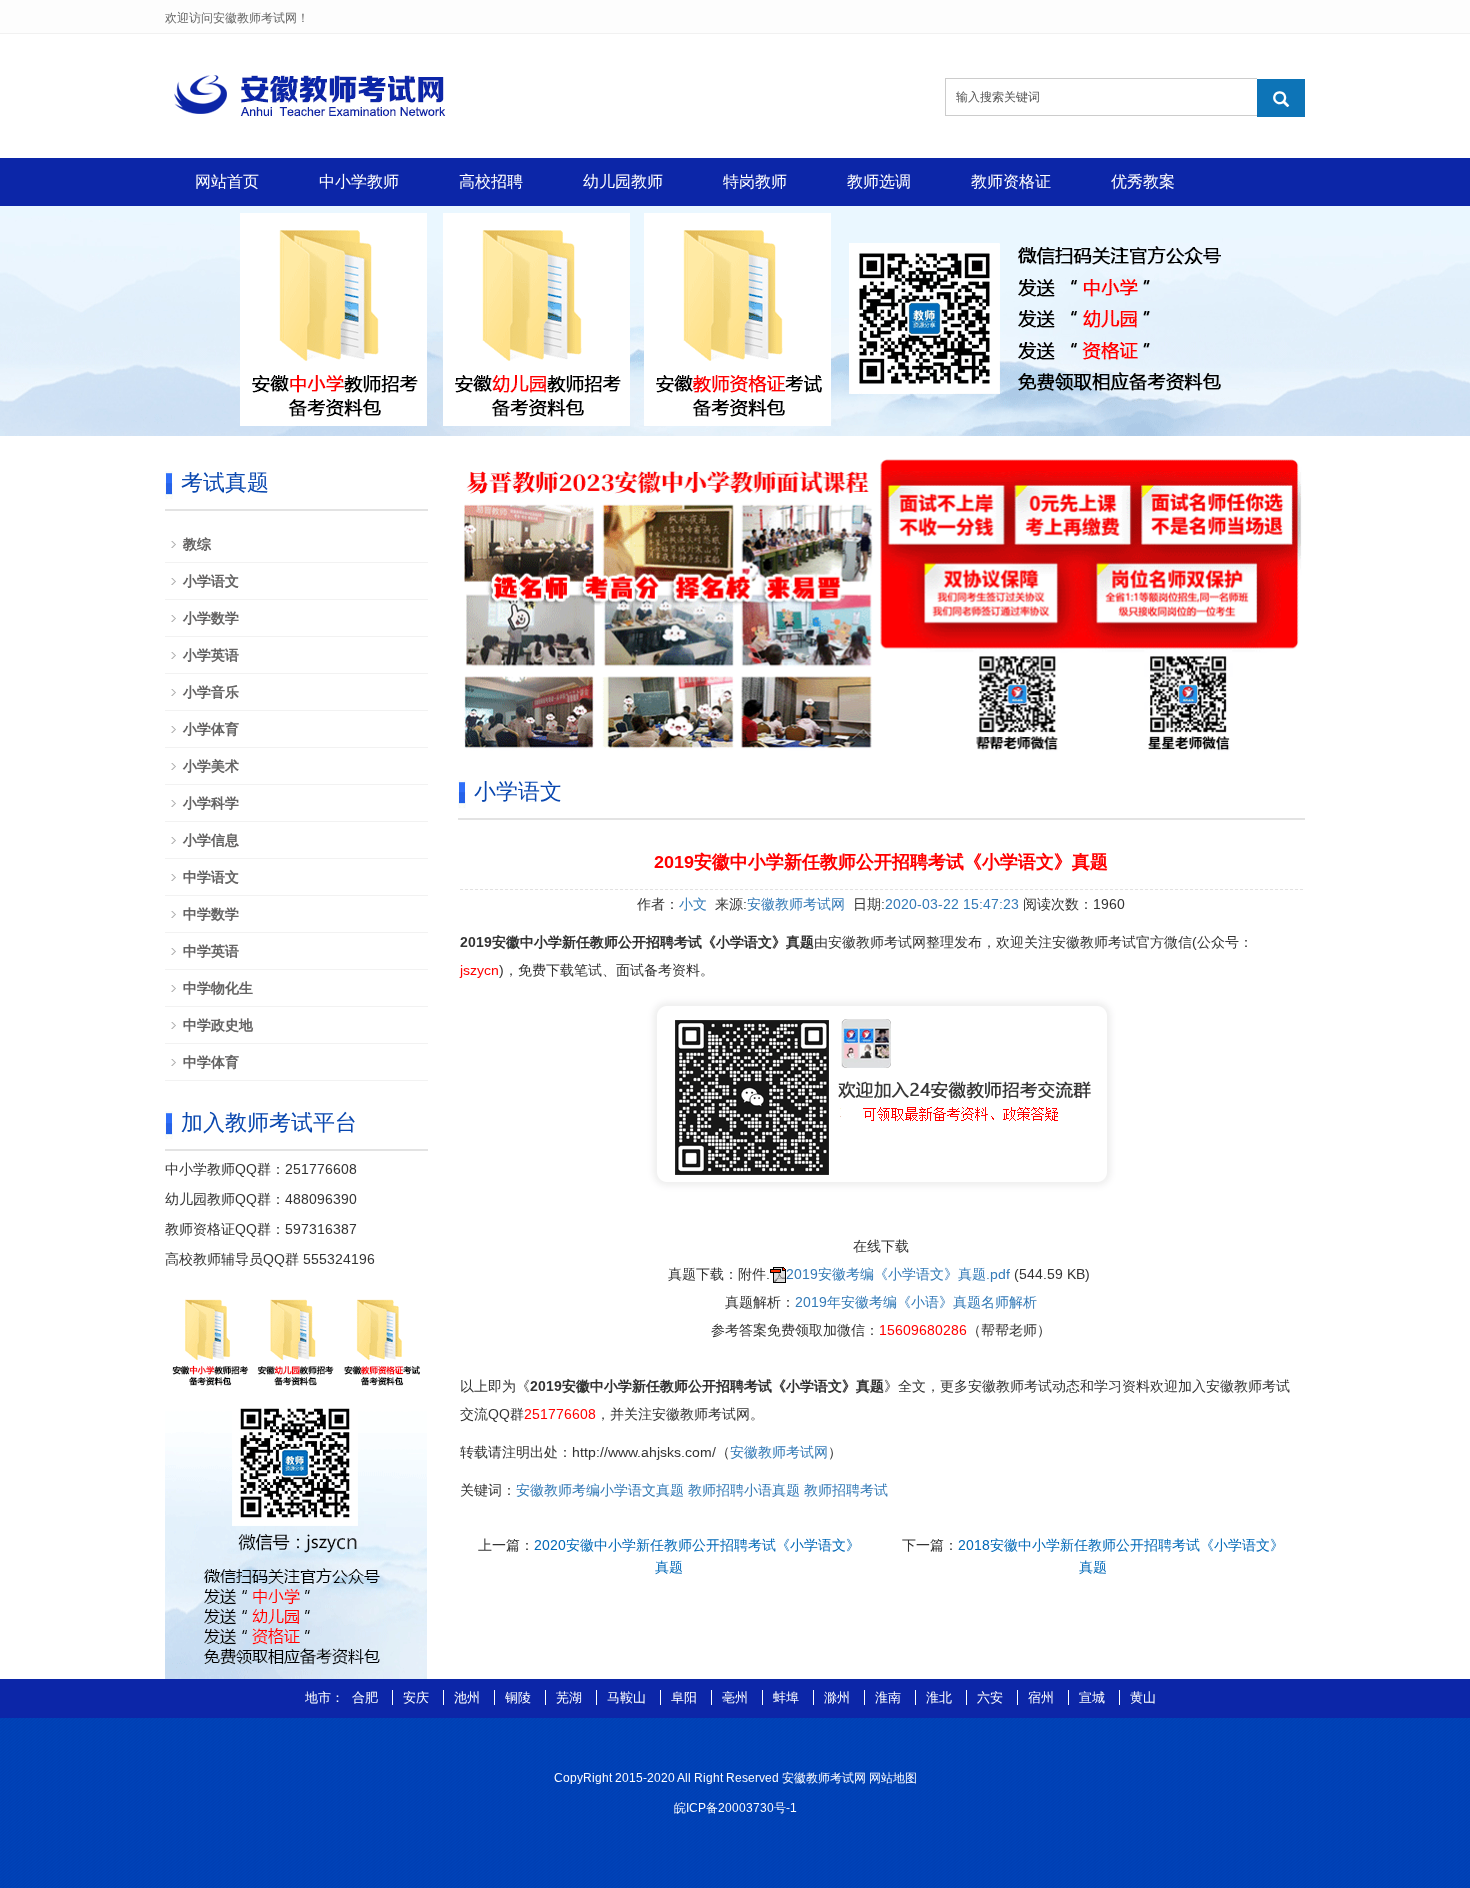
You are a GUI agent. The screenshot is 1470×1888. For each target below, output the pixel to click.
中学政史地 (218, 1025)
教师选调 (879, 181)
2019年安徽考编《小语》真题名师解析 (916, 1302)
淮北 (941, 1697)
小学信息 (211, 840)
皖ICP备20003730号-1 (735, 1808)
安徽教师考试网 (796, 904)
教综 (197, 544)
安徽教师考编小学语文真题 (600, 1490)
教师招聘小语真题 (744, 1490)
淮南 (890, 1697)
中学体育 (211, 1062)
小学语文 (211, 581)
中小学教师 (359, 181)
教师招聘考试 (846, 1490)
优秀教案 (1143, 181)
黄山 (1143, 1697)
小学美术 (211, 766)
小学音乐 (211, 692)
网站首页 (227, 181)
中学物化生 (218, 988)
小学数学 (211, 618)
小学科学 (211, 803)
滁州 (839, 1697)
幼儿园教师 (623, 181)
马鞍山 (628, 1697)
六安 (992, 1697)
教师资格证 (1011, 181)
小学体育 (211, 729)
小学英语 (211, 655)
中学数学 (211, 914)
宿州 (1043, 1697)
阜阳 (686, 1697)
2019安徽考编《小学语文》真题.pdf (898, 1274)
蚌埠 (788, 1697)
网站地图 (893, 1778)
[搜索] (1281, 98)
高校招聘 (491, 181)
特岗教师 (755, 181)
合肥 (367, 1697)
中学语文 (211, 877)
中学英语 (211, 951)
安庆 (418, 1697)
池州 (469, 1697)
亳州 (737, 1697)
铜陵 (520, 1697)
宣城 (1094, 1697)
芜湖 (571, 1697)
